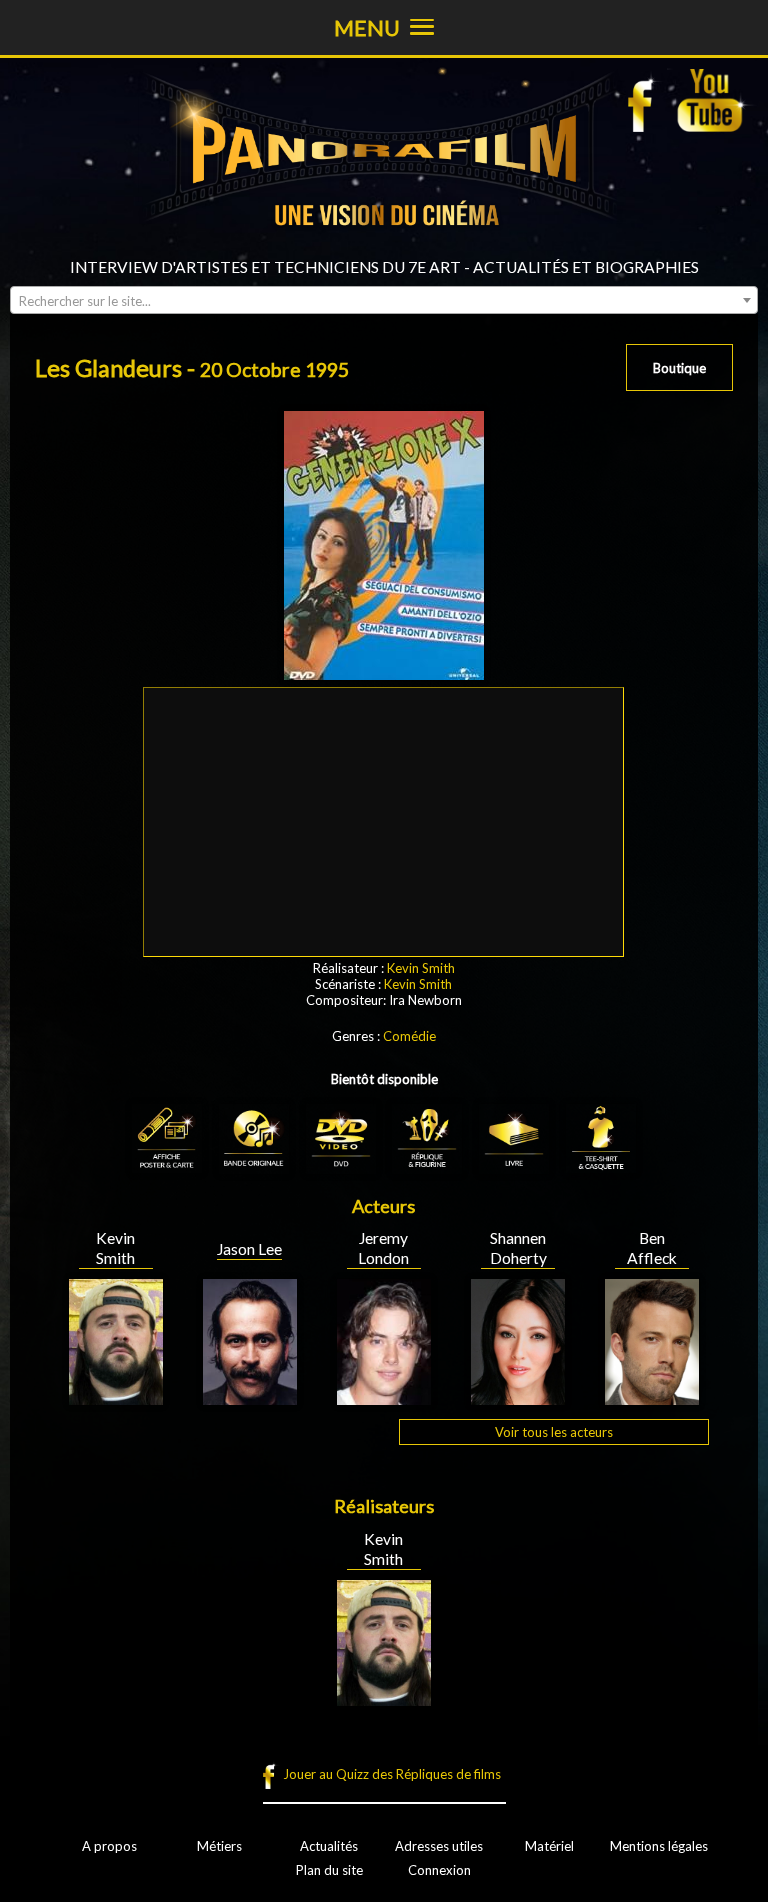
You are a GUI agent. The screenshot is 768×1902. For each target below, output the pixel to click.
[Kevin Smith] (116, 1397)
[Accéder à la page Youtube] (712, 100)
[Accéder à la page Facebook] (646, 100)
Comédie (409, 1036)
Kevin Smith (421, 968)
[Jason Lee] (250, 1397)
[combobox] (384, 300)
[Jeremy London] (384, 1397)
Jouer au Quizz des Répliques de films (392, 1774)
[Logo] (384, 250)
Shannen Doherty (518, 1248)
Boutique (679, 368)
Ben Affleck (652, 1248)
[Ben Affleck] (652, 1397)
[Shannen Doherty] (518, 1397)
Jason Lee (249, 1249)
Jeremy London (383, 1248)
